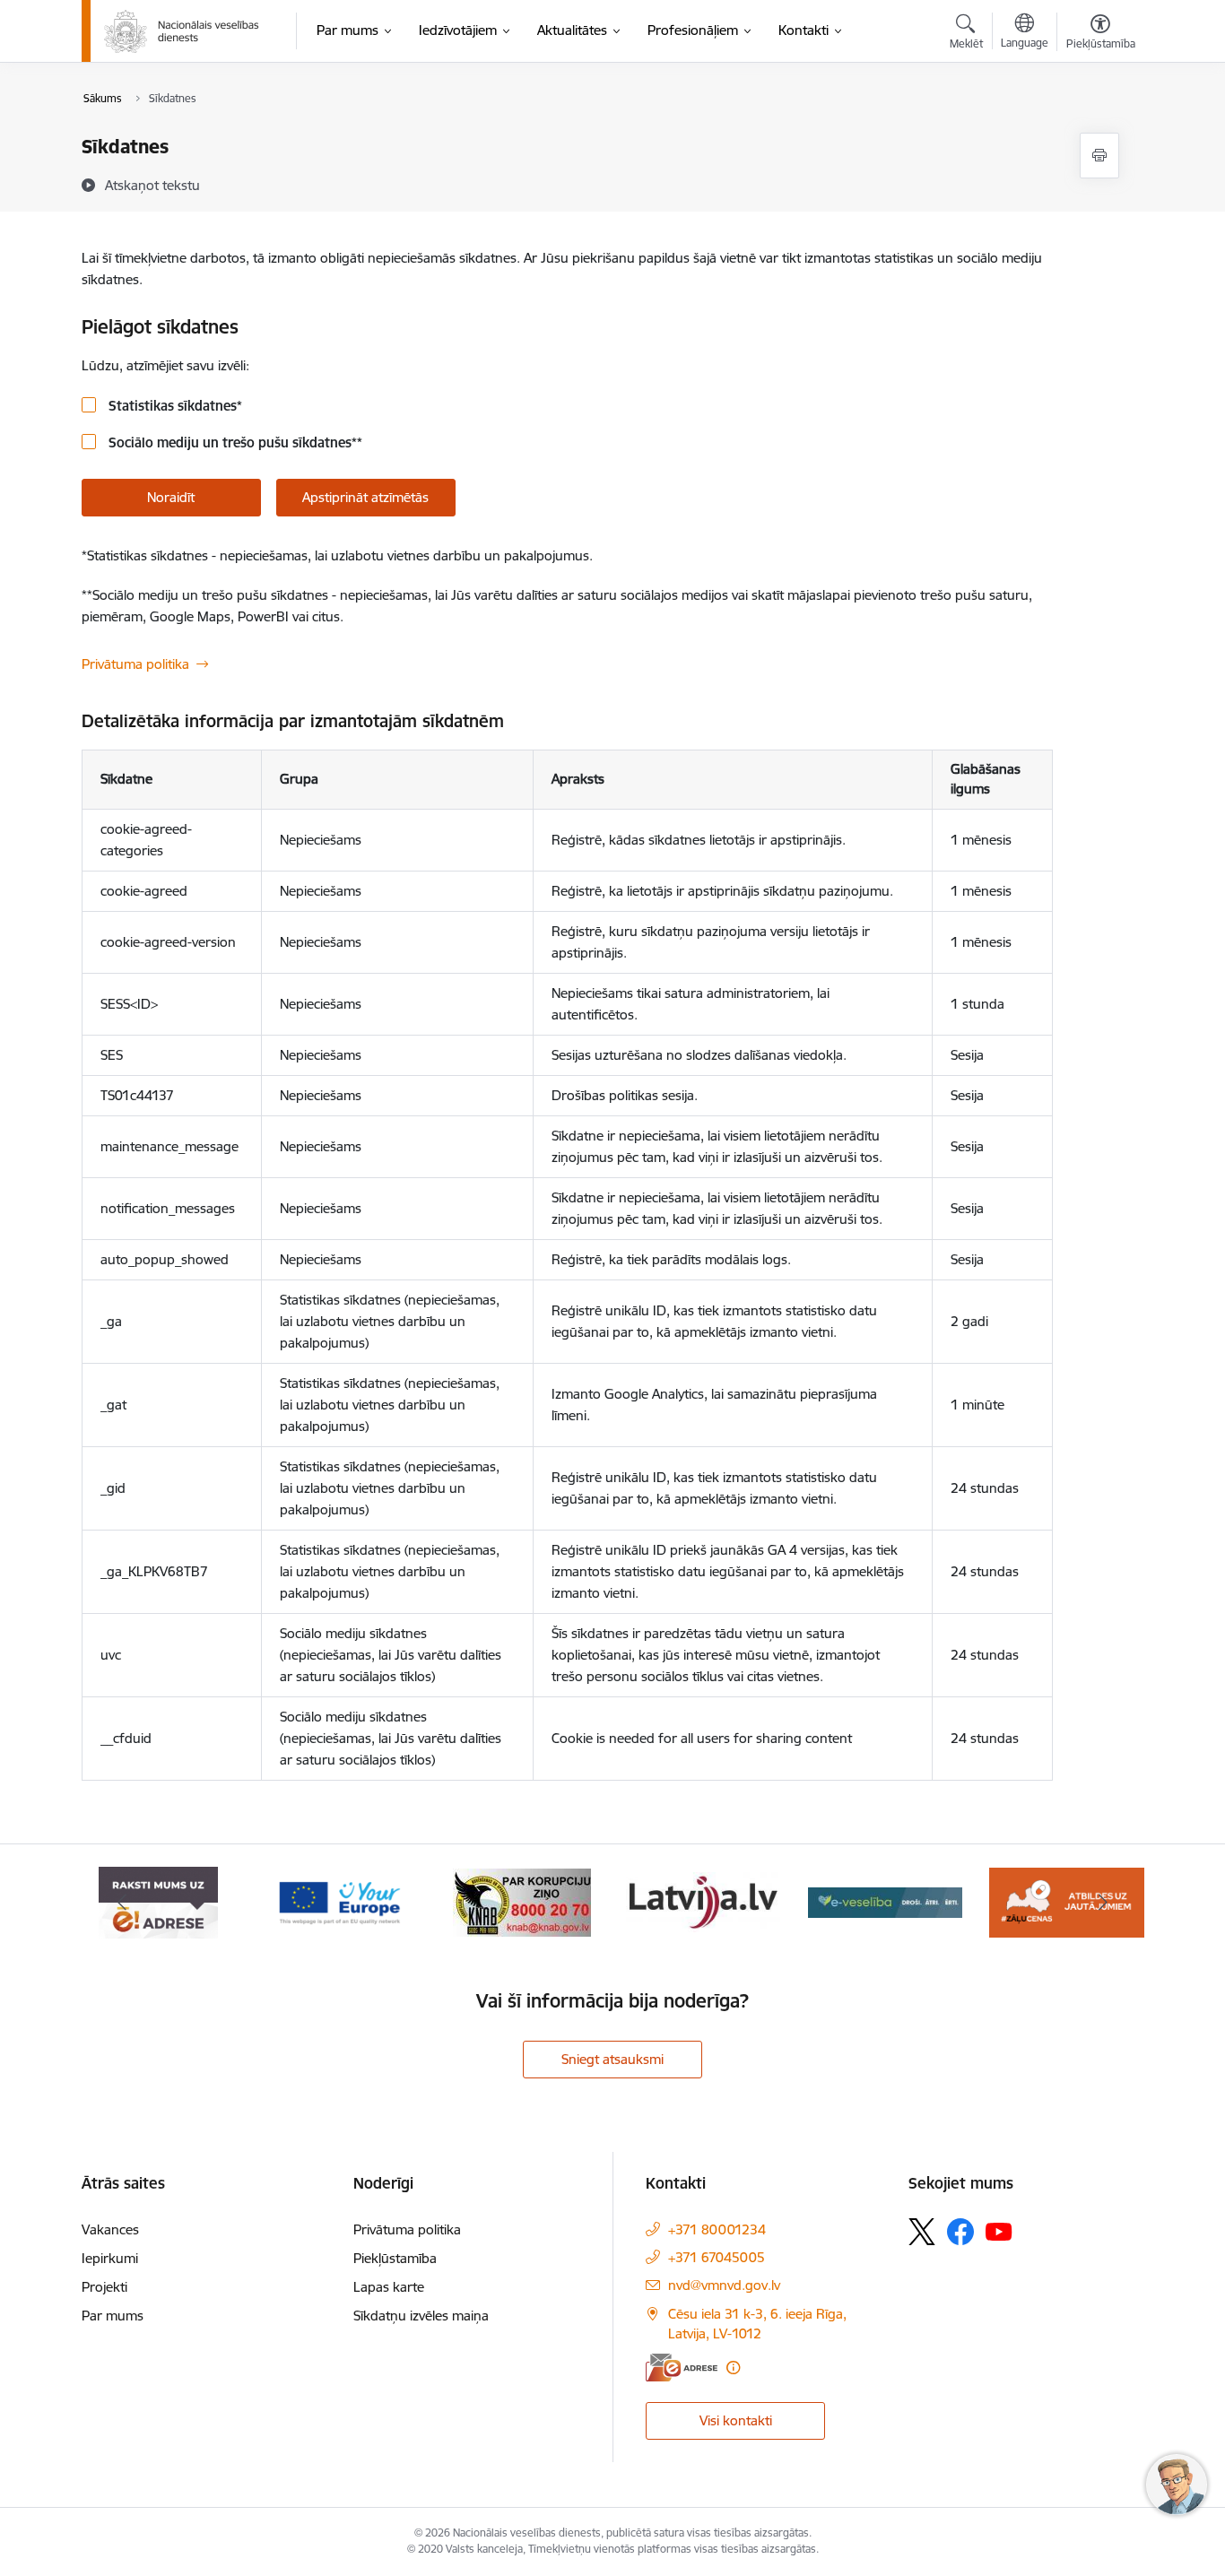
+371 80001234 (717, 2229)
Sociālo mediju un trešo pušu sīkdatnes (234, 442)
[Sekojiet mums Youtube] (999, 2231)
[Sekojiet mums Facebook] (960, 2232)
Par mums (113, 2316)
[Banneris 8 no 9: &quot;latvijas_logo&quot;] (703, 1901)
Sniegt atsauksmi (612, 2059)
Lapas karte (389, 2287)
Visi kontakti (736, 2420)
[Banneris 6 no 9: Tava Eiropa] (340, 1901)
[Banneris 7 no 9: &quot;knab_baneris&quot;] (522, 1901)
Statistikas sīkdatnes (174, 406)
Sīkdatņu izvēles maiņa (421, 2316)
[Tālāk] (1103, 1903)
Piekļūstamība (395, 2258)
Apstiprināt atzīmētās (365, 497)
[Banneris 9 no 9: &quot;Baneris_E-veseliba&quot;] (886, 1901)
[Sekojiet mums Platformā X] (922, 2232)
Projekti (104, 2287)
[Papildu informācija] (733, 2368)
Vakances (110, 2229)
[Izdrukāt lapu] (1099, 156)
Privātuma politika (135, 664)
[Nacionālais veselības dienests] (182, 31)
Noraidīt (171, 497)
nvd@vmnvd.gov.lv (724, 2285)
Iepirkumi (110, 2258)
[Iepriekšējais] (123, 1903)
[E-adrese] (682, 2368)
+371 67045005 (717, 2257)
